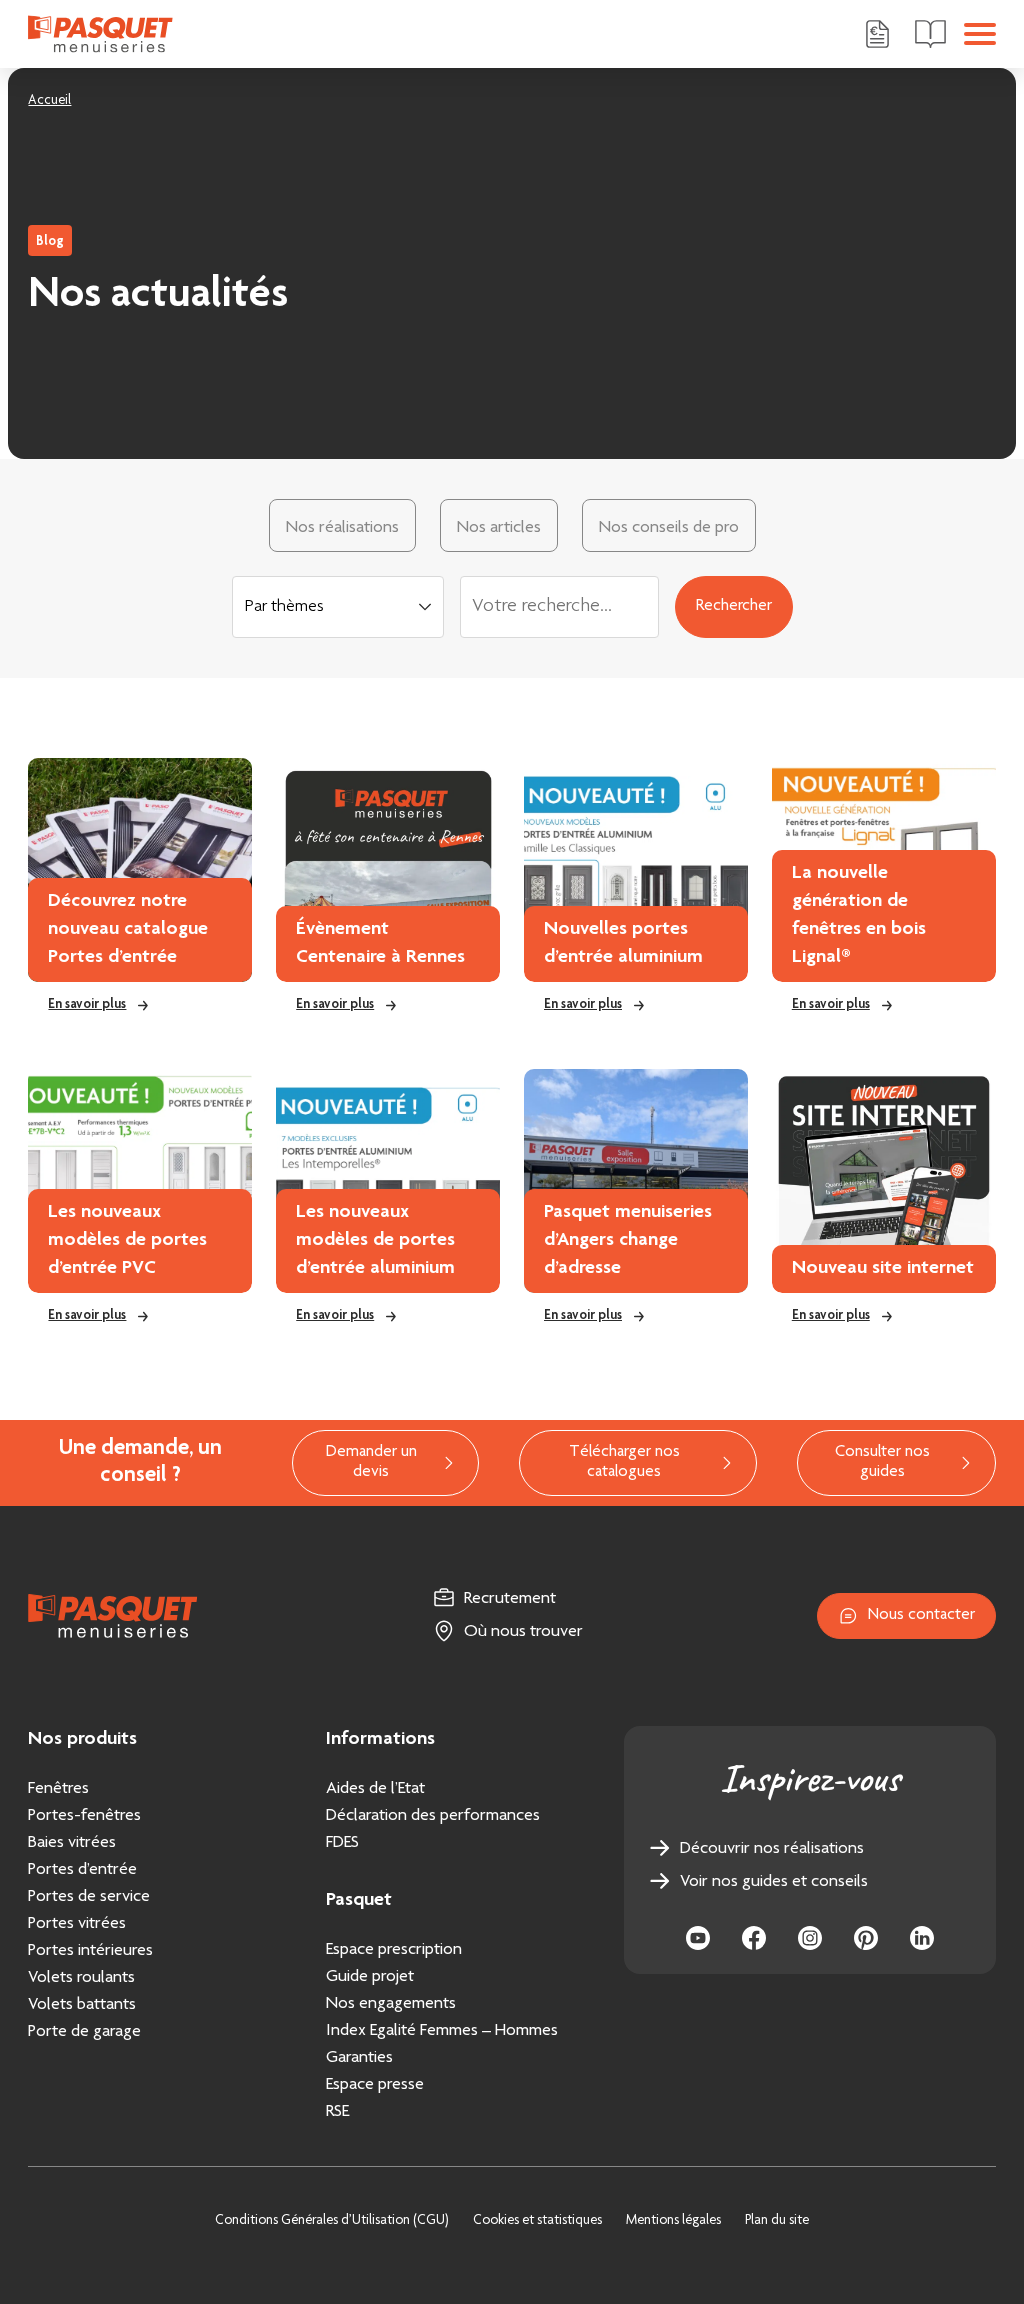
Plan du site (777, 2221)
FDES (342, 1843)
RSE (337, 2112)
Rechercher (734, 606)
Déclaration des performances (433, 1816)
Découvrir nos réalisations (772, 1849)
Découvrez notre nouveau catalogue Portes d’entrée (128, 930)
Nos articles (499, 528)
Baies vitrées (72, 1843)
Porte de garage (84, 2032)
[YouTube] (698, 1938)
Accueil (49, 101)
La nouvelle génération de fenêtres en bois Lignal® (859, 916)
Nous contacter (921, 1615)
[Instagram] (810, 1938)
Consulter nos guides (882, 1462)
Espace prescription (394, 1950)
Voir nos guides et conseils (774, 1882)
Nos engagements (391, 2004)
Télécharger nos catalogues (624, 1462)
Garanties (359, 2058)
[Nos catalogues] (930, 34)
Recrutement (510, 1599)
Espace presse (375, 2085)
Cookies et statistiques (537, 2221)
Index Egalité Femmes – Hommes (442, 2031)
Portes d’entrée (82, 1870)
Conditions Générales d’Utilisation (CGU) (332, 2221)
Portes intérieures (90, 1951)
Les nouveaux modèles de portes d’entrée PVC (127, 1241)
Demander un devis (371, 1462)
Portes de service (89, 1897)
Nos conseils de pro (669, 528)
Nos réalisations (342, 528)
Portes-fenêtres (84, 1816)
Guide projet (370, 1977)
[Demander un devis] (877, 34)
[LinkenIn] (922, 1938)
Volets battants (82, 2005)
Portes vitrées (77, 1924)
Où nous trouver (523, 1632)
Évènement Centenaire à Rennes (380, 944)
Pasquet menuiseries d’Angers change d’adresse (628, 1241)
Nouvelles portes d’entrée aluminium (623, 944)
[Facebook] (754, 1938)
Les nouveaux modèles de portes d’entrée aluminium (375, 1241)
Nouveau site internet (883, 1269)
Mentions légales (673, 2221)
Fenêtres (58, 1789)
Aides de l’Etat (375, 1789)
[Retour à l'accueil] (100, 34)
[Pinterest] (866, 1938)
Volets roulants (81, 1978)
